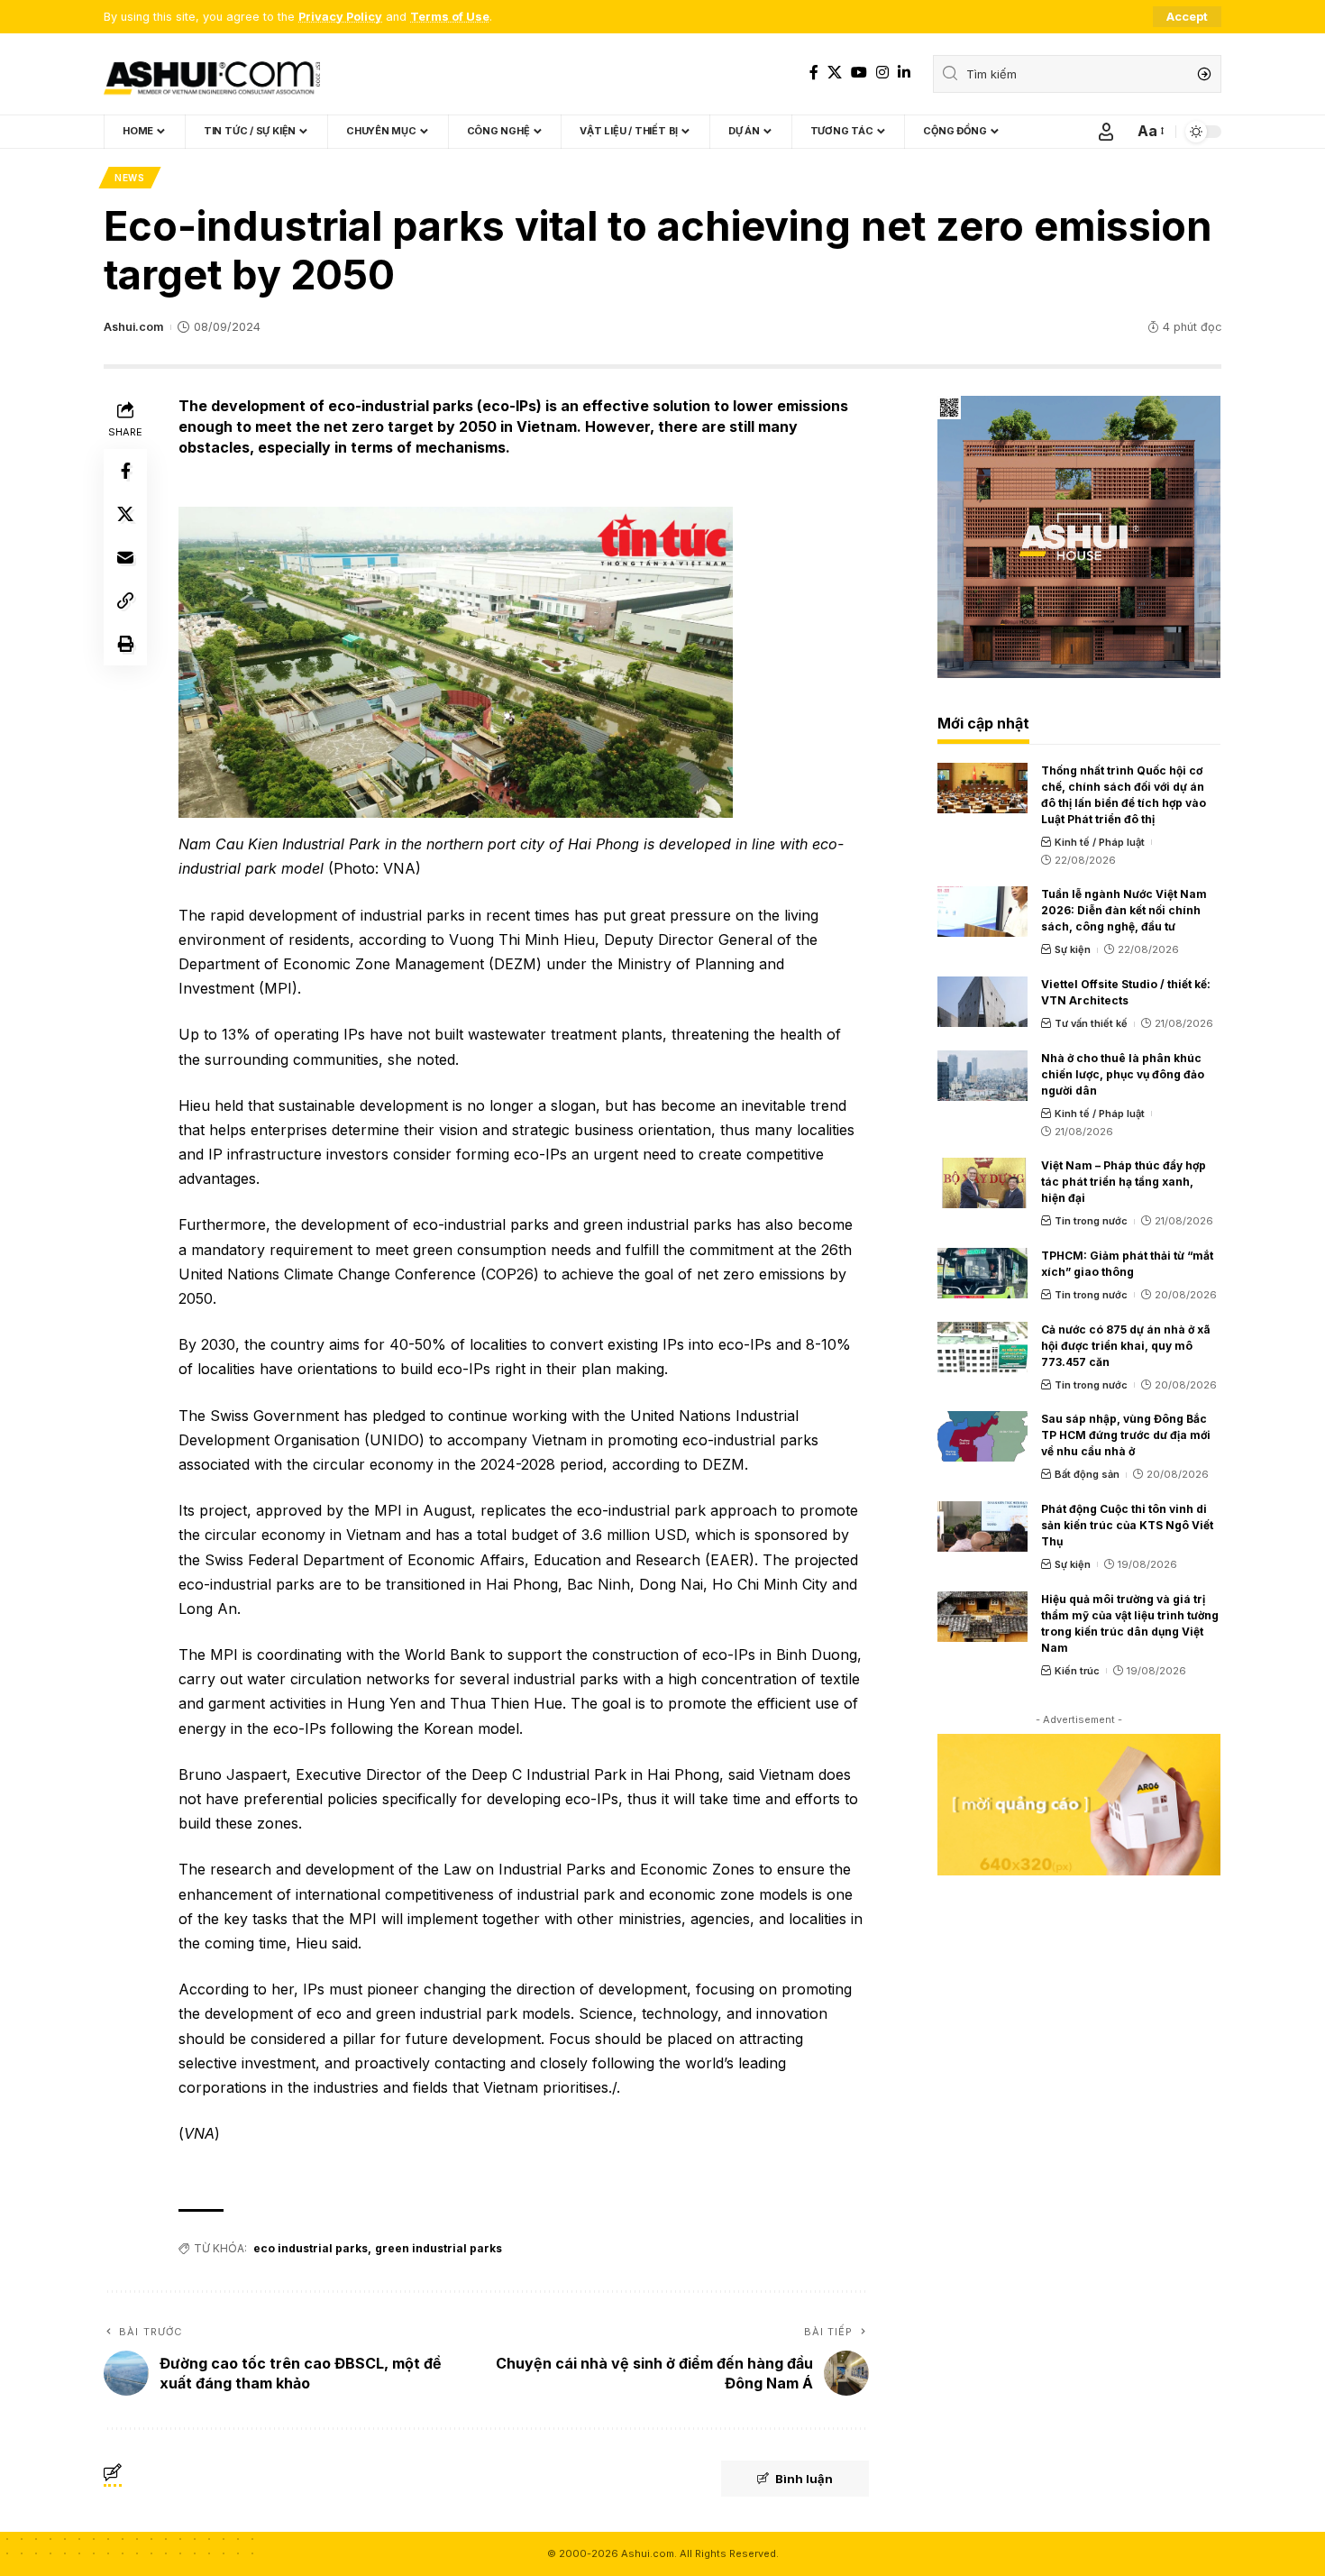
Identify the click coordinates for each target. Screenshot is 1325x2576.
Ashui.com (133, 327)
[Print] (125, 644)
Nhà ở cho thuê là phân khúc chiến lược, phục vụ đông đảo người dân (1123, 1074)
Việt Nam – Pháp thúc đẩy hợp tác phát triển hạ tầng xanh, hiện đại (1124, 1182)
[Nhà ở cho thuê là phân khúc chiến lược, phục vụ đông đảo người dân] (982, 1076)
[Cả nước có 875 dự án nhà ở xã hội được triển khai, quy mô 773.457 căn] (982, 1347)
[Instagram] (882, 73)
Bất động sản (1087, 1474)
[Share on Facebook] (125, 471)
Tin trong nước (1091, 1221)
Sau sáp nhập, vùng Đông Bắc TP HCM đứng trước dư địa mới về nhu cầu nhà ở (1126, 1435)
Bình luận (804, 2479)
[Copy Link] (125, 600)
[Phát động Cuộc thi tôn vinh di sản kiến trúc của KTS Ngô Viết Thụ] (982, 1526)
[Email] (125, 557)
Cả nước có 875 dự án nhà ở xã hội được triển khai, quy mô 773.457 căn (1126, 1346)
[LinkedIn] (904, 73)
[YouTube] (859, 73)
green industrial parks (439, 2248)
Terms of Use (450, 17)
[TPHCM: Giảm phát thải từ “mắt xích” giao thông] (982, 1273)
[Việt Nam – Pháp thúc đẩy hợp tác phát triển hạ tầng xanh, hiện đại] (982, 1183)
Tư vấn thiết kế (1091, 1023)
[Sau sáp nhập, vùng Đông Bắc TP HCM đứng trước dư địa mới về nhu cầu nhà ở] (982, 1436)
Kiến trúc (1077, 1671)
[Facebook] (814, 73)
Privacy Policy (340, 17)
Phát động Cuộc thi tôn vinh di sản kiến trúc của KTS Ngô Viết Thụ (1127, 1525)
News (130, 178)
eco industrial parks (311, 2248)
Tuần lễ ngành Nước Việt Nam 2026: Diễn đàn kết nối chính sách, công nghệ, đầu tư (1124, 910)
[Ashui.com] (212, 74)
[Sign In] (1106, 132)
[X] (835, 73)
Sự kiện (1073, 949)
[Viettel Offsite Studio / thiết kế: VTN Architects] (982, 1002)
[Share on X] (125, 514)
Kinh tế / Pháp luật (1100, 842)
